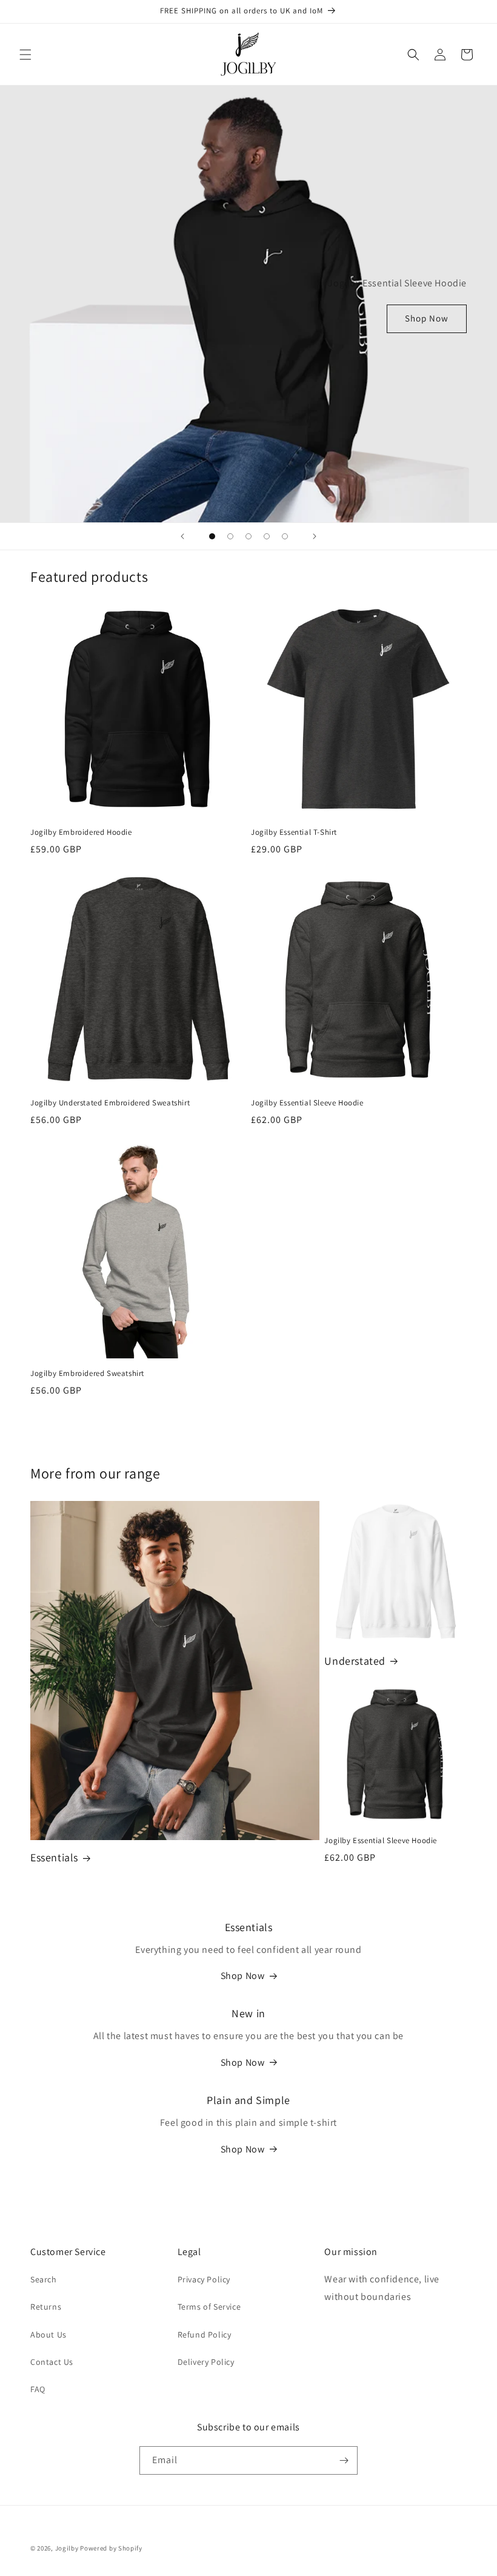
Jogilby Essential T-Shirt (294, 832)
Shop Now (427, 318)
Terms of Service (209, 2307)
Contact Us (52, 2362)
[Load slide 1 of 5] (212, 536)
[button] (25, 55)
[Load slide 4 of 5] (267, 536)
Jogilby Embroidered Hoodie (81, 832)
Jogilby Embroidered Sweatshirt (87, 1374)
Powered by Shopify (111, 2548)
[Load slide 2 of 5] (230, 536)
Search (44, 2279)
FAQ (38, 2389)
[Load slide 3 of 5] (248, 536)
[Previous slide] (182, 536)
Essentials (54, 1857)
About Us (48, 2335)
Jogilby (67, 2548)
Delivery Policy (206, 2362)
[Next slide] (315, 536)
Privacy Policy (204, 2279)
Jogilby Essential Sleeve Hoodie (307, 1103)
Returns (46, 2307)
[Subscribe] (344, 2460)
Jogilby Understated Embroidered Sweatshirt (110, 1103)
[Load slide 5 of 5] (285, 536)
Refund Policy (205, 2335)
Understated (355, 1661)
